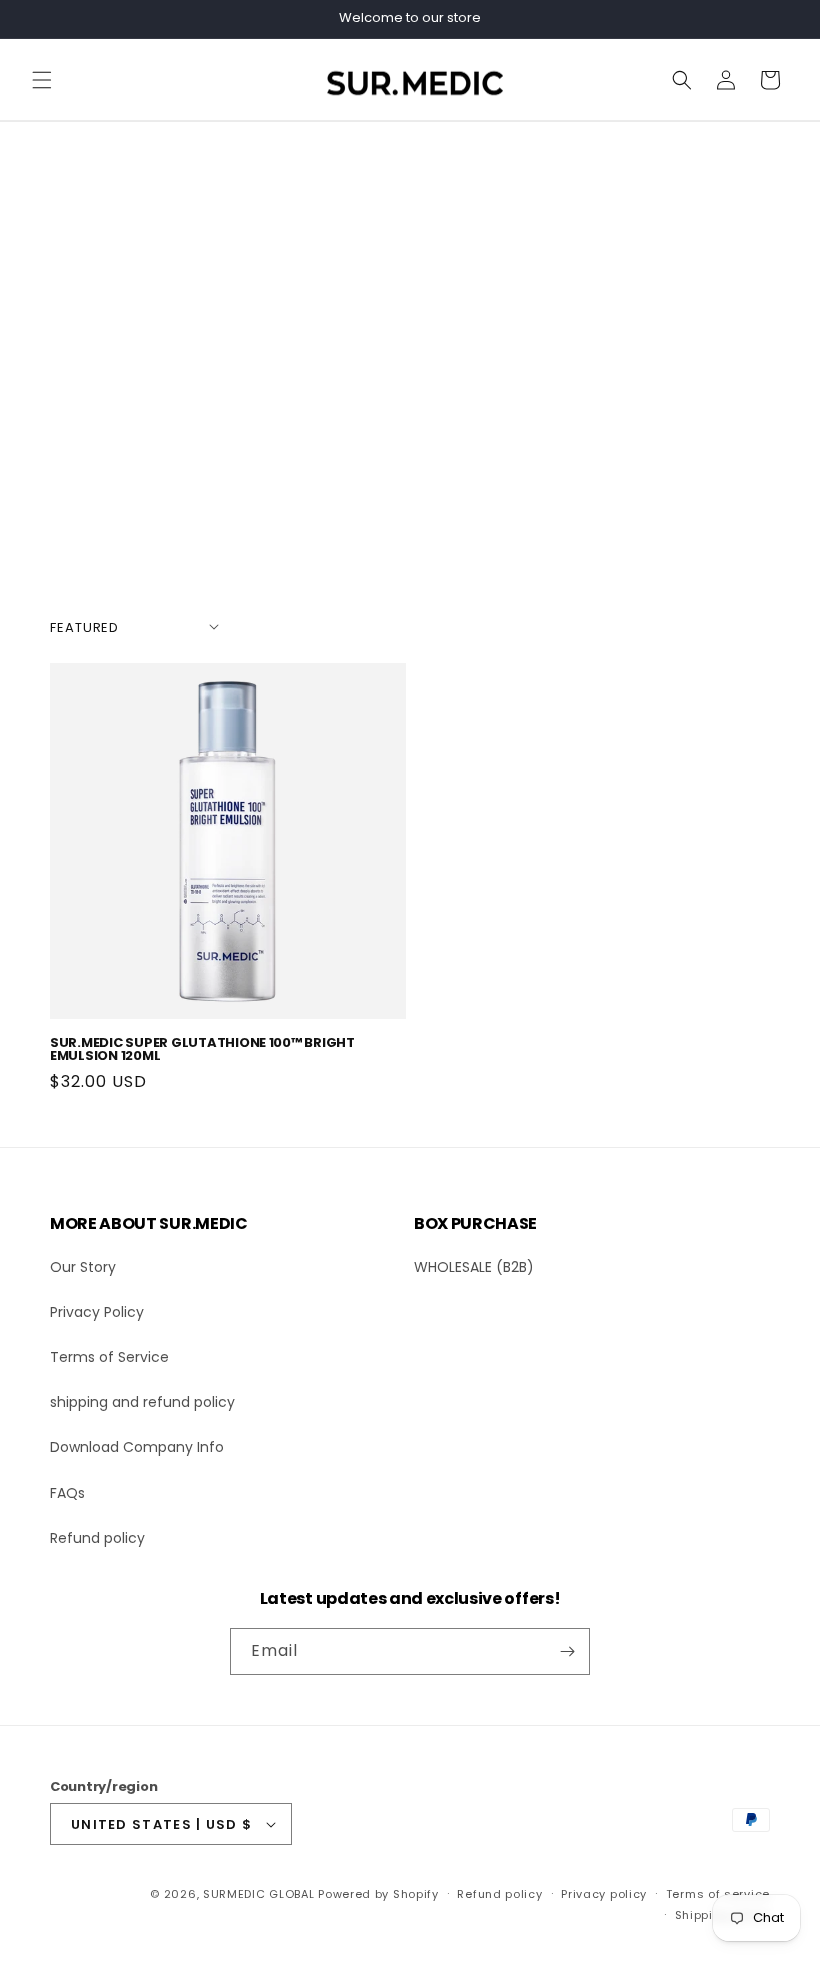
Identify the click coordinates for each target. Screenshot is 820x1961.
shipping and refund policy (142, 1402)
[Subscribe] (567, 1651)
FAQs (67, 1493)
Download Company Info (137, 1447)
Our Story (83, 1267)
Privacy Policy (97, 1312)
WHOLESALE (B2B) (474, 1267)
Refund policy (97, 1538)
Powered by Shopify (378, 1894)
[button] (42, 80)
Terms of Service (109, 1357)
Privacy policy (604, 1894)
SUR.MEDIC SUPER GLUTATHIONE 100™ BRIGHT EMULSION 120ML (202, 1049)
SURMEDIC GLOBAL (259, 1894)
